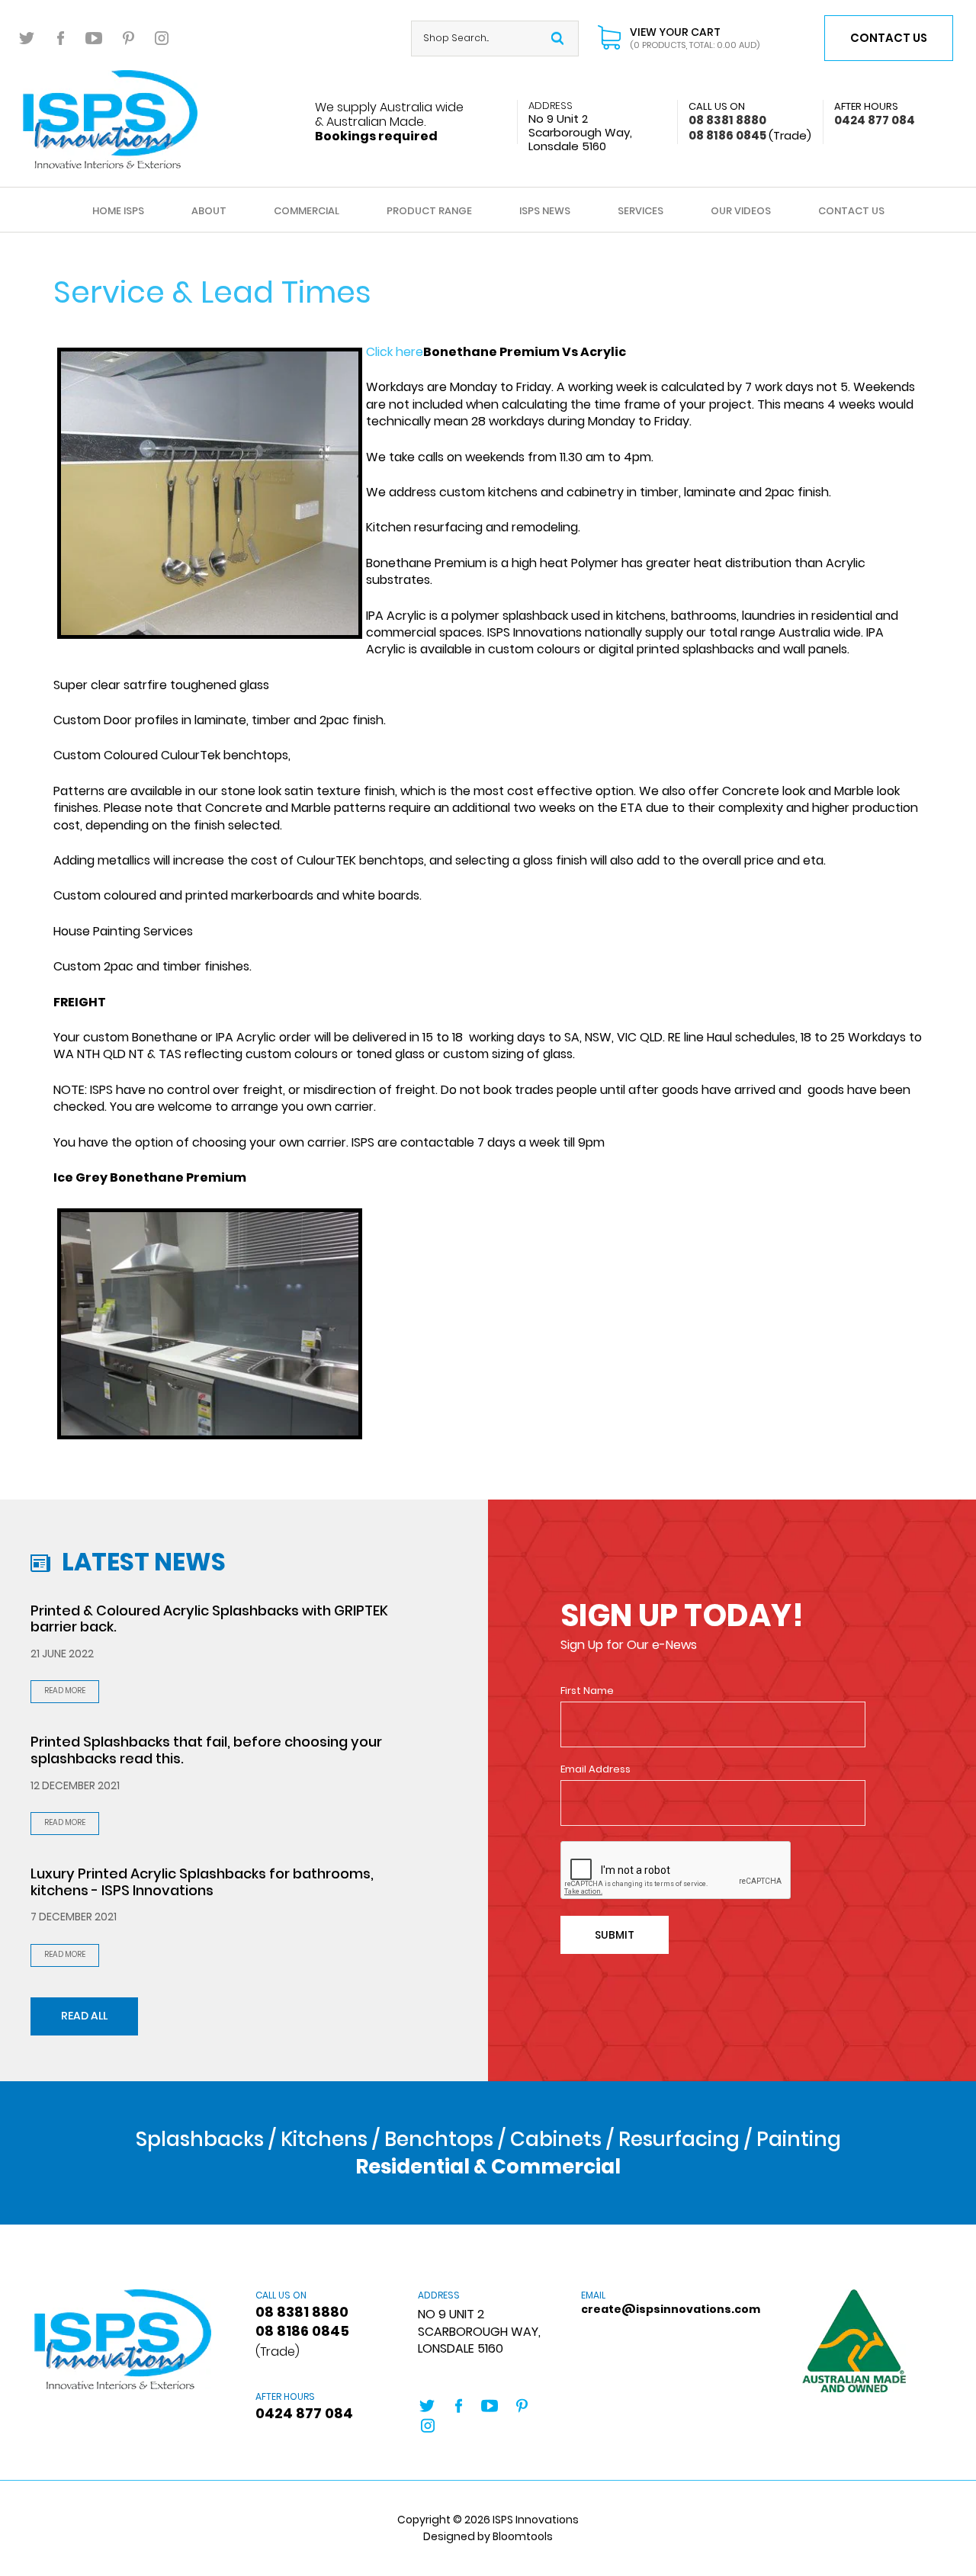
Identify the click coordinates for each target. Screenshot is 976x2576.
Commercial (307, 211)
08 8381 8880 (727, 114)
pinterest (128, 38)
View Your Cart (695, 38)
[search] (557, 38)
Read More (65, 1691)
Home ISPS (118, 211)
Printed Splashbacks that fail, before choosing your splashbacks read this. (206, 1750)
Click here (395, 352)
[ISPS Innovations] (110, 119)
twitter (27, 38)
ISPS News (545, 211)
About (209, 211)
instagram (162, 38)
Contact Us (851, 211)
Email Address (596, 1769)
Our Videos (741, 211)
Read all (84, 2016)
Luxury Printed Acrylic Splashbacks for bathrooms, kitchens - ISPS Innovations (202, 1882)
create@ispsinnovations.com (651, 2303)
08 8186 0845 (750, 135)
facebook (61, 38)
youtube (95, 38)
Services (640, 211)
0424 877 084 (875, 114)
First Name (587, 1691)
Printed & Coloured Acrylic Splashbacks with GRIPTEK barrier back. (209, 1619)
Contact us (889, 38)
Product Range (429, 211)
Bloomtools (523, 2536)
